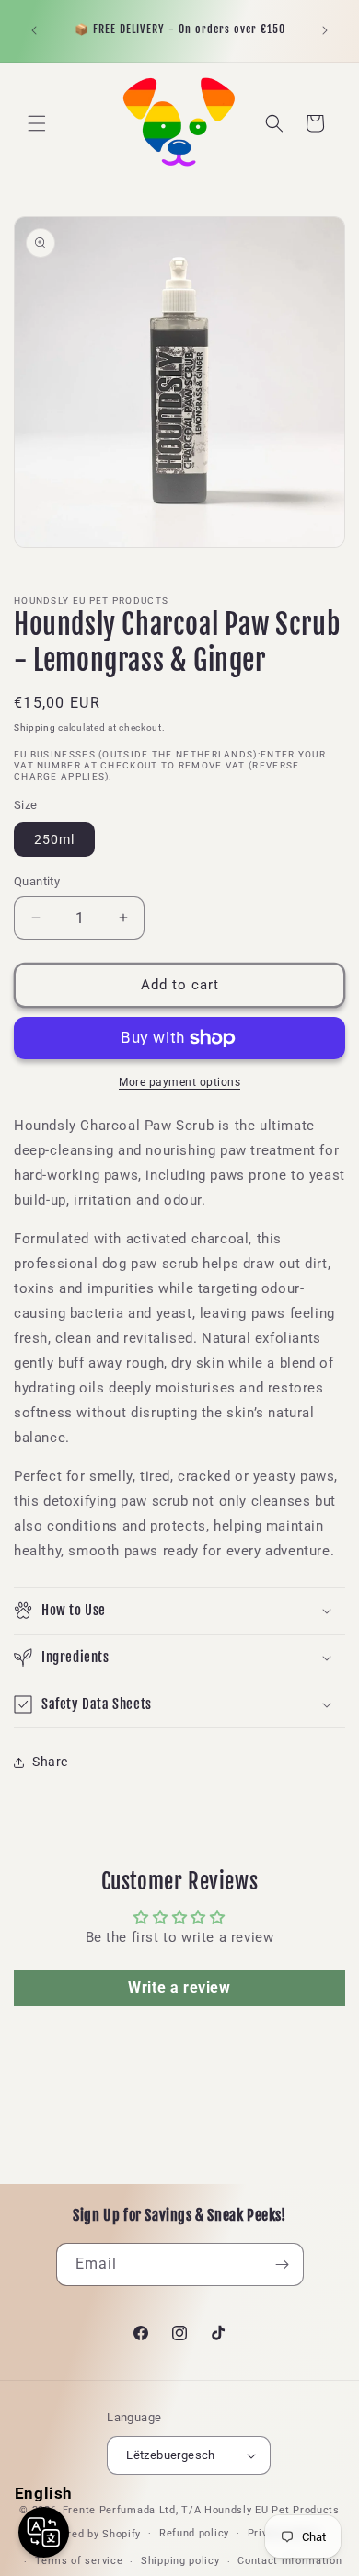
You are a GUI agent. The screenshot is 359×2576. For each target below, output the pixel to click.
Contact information (290, 2561)
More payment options (179, 1082)
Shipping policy (180, 2561)
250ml (54, 839)
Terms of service (79, 2561)
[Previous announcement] (34, 30)
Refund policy (194, 2533)
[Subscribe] (283, 2264)
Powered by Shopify (91, 2533)
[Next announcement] (325, 30)
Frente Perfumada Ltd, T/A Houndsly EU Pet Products (201, 2510)
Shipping (35, 728)
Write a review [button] (179, 1987)
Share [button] (50, 1762)
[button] (37, 123)
